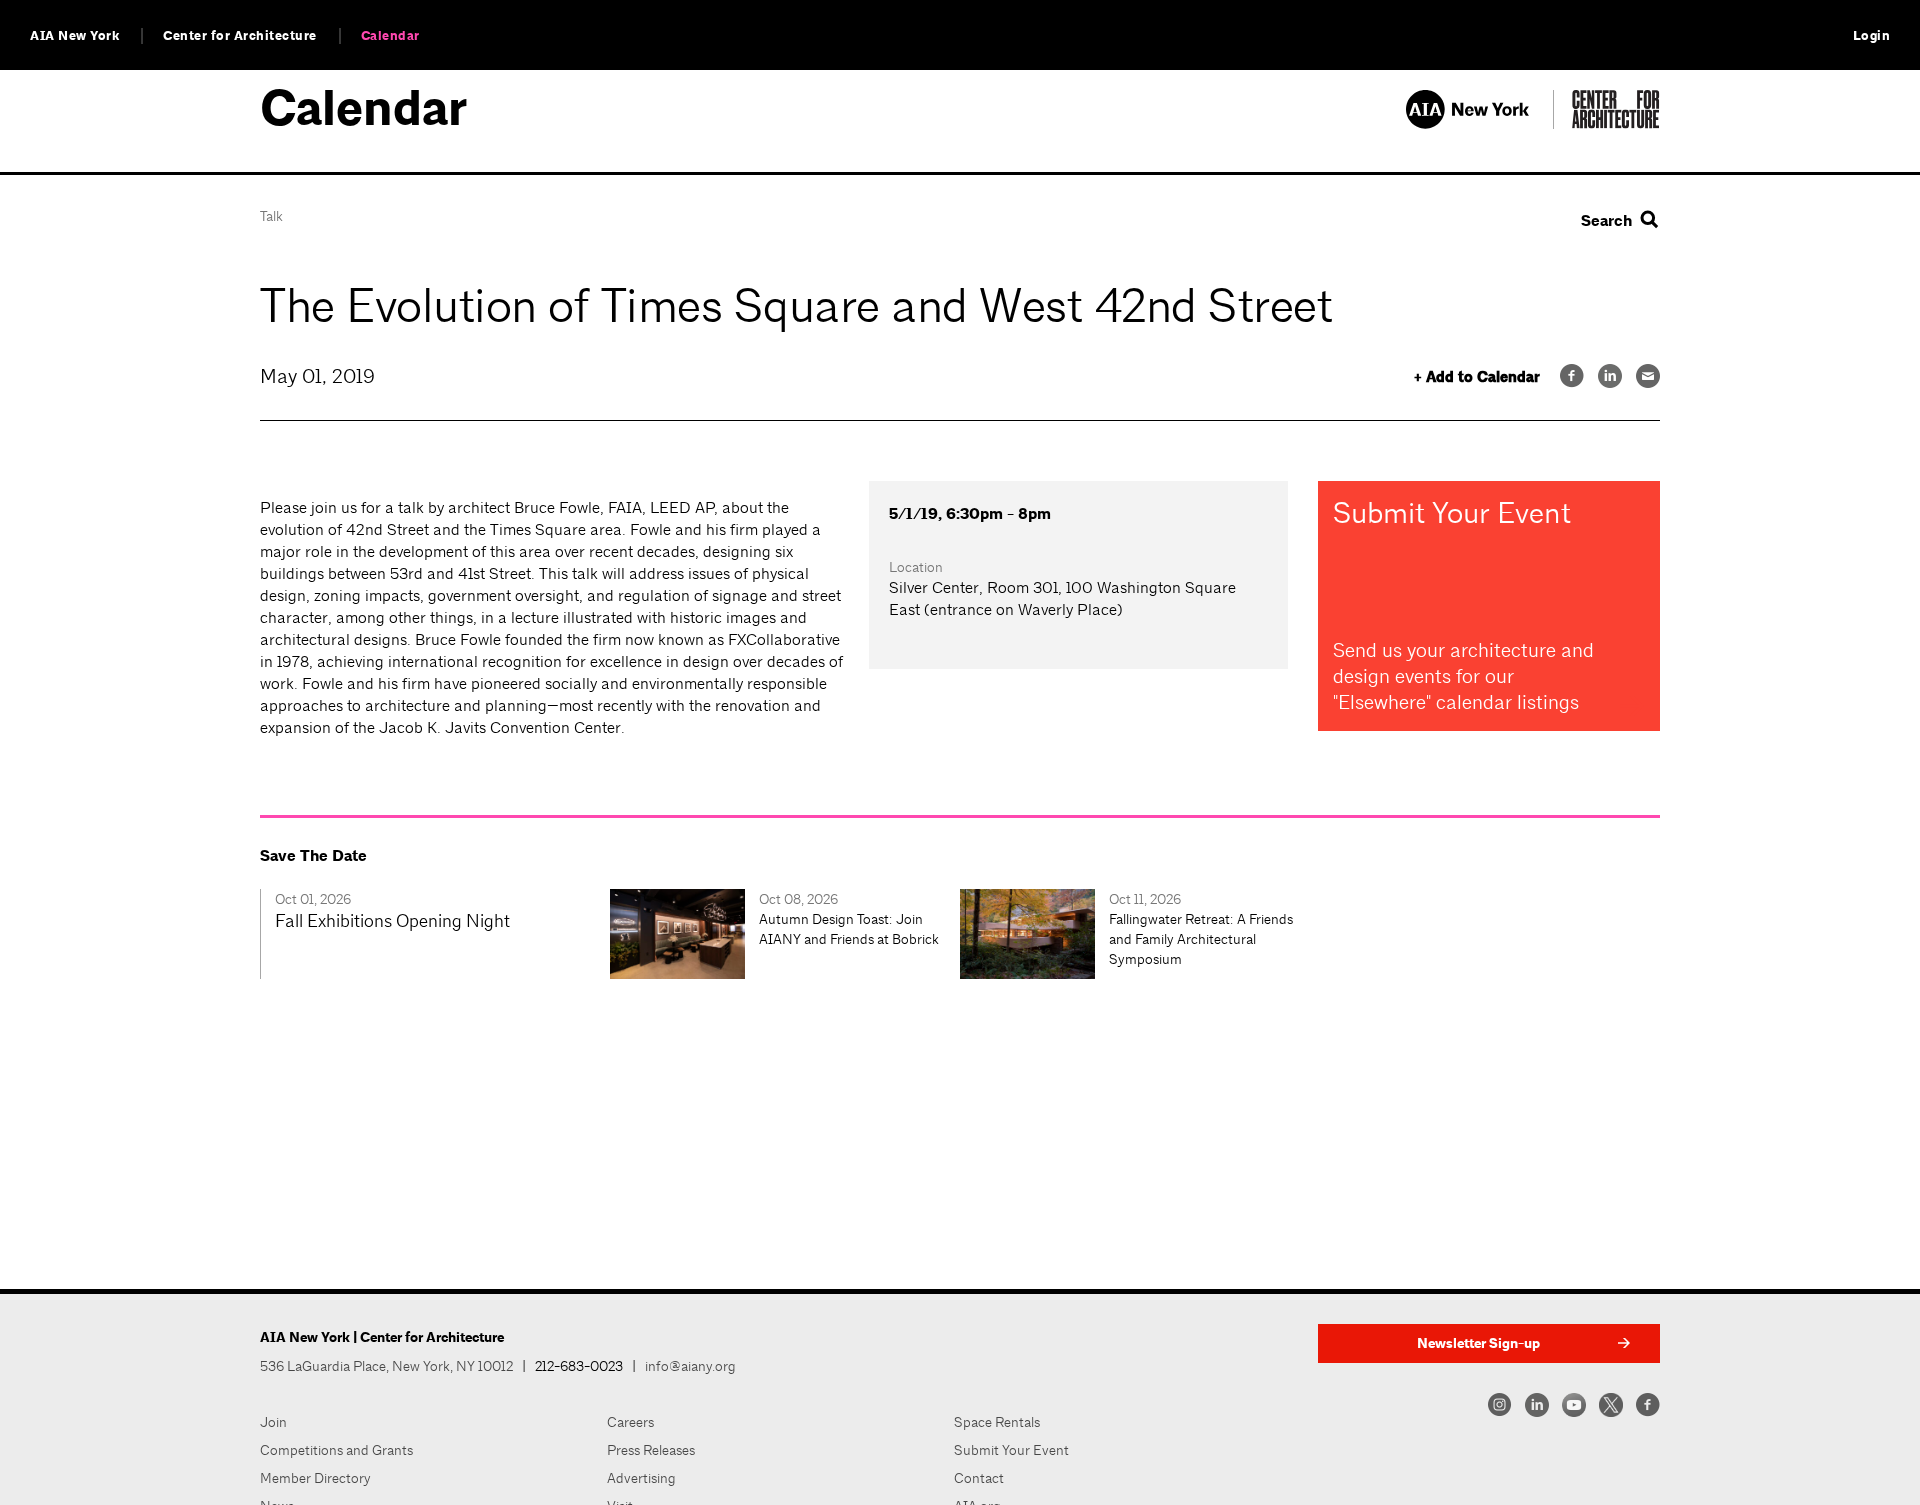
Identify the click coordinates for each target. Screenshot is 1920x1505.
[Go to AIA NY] (1479, 123)
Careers (630, 1422)
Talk (271, 216)
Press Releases (651, 1450)
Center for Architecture (240, 36)
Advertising (641, 1478)
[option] (435, 934)
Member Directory (315, 1478)
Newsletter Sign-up (1478, 1343)
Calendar (390, 36)
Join (273, 1422)
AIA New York (74, 36)
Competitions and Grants (336, 1450)
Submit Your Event (1011, 1450)
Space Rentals (997, 1422)
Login (1872, 36)
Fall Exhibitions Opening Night (392, 920)
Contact (979, 1478)
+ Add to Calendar (1477, 377)
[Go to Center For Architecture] (1616, 123)
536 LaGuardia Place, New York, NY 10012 (386, 1366)
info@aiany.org (690, 1366)
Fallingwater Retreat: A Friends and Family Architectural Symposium (1201, 939)
